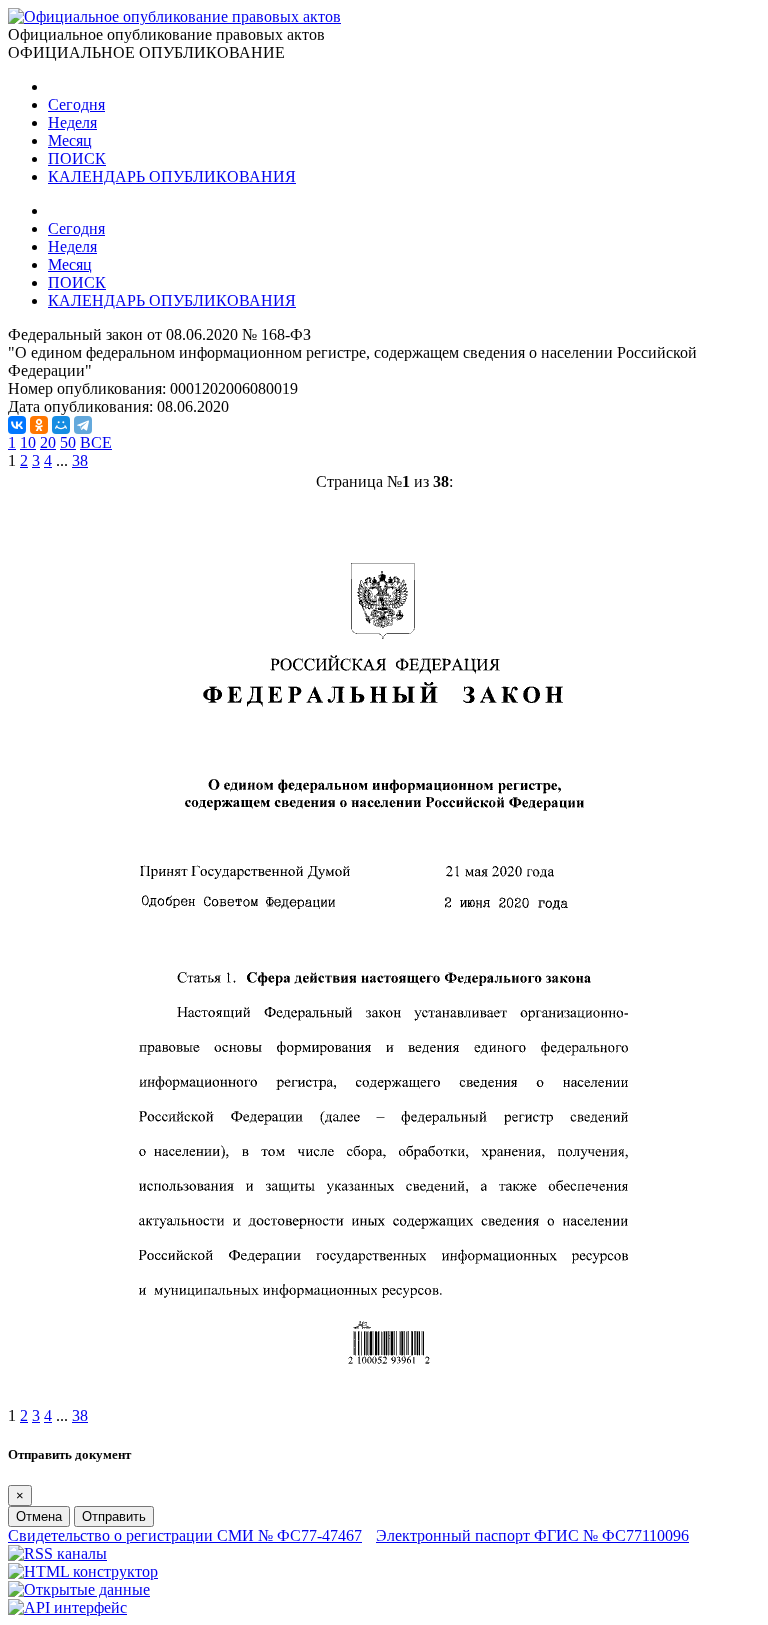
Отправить (114, 1516)
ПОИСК (77, 158)
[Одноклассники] (39, 425)
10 (28, 442)
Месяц (70, 140)
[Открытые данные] (79, 1589)
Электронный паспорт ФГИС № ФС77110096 (532, 1535)
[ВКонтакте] (17, 425)
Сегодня (76, 104)
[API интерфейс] (67, 1607)
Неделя (72, 122)
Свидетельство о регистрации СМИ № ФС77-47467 (185, 1535)
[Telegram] (83, 425)
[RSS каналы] (57, 1553)
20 (48, 442)
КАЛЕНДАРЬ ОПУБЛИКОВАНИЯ (172, 176)
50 (68, 442)
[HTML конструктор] (83, 1571)
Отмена (39, 1516)
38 (80, 460)
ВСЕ (96, 442)
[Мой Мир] (61, 425)
